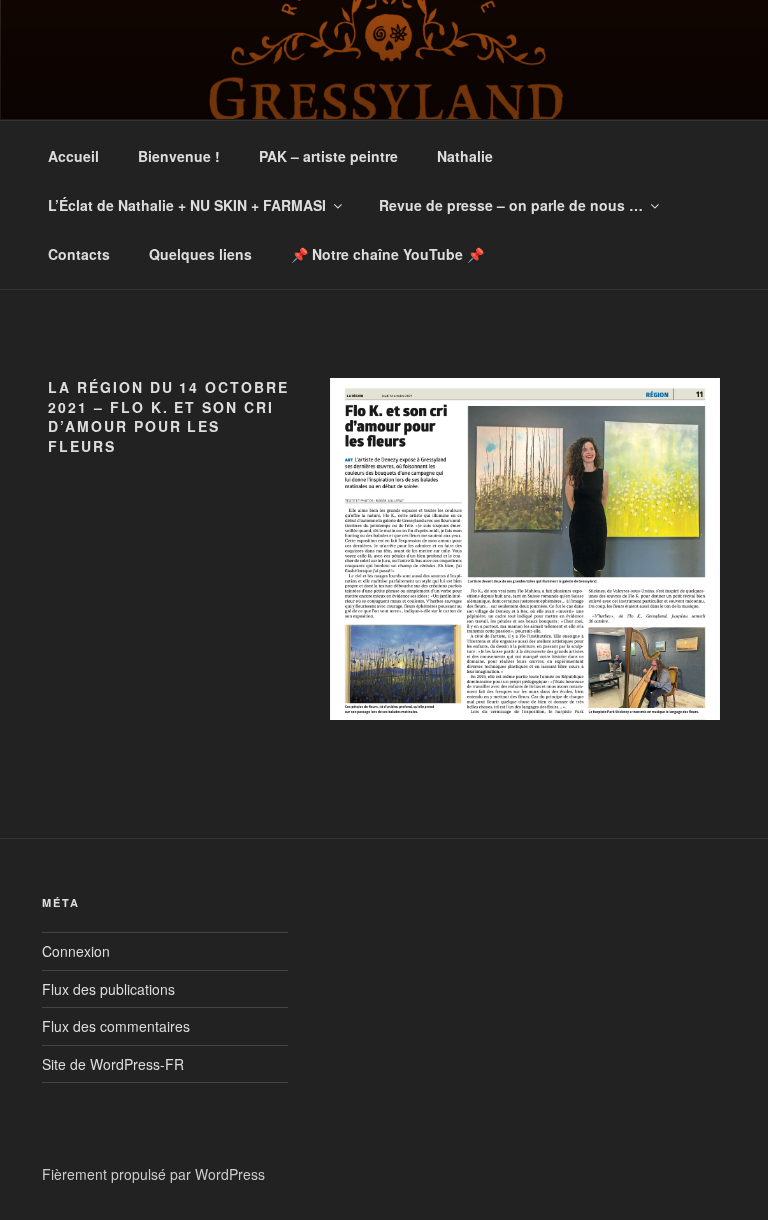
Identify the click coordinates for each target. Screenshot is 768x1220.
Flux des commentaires (116, 1026)
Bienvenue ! (179, 156)
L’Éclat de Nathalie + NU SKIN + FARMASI (187, 205)
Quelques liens (200, 254)
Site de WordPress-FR (113, 1064)
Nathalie (465, 156)
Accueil (73, 156)
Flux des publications (108, 989)
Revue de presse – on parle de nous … (511, 205)
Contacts (79, 254)
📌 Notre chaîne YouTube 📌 (387, 254)
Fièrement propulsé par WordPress (153, 1174)
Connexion (76, 951)
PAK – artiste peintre (328, 156)
